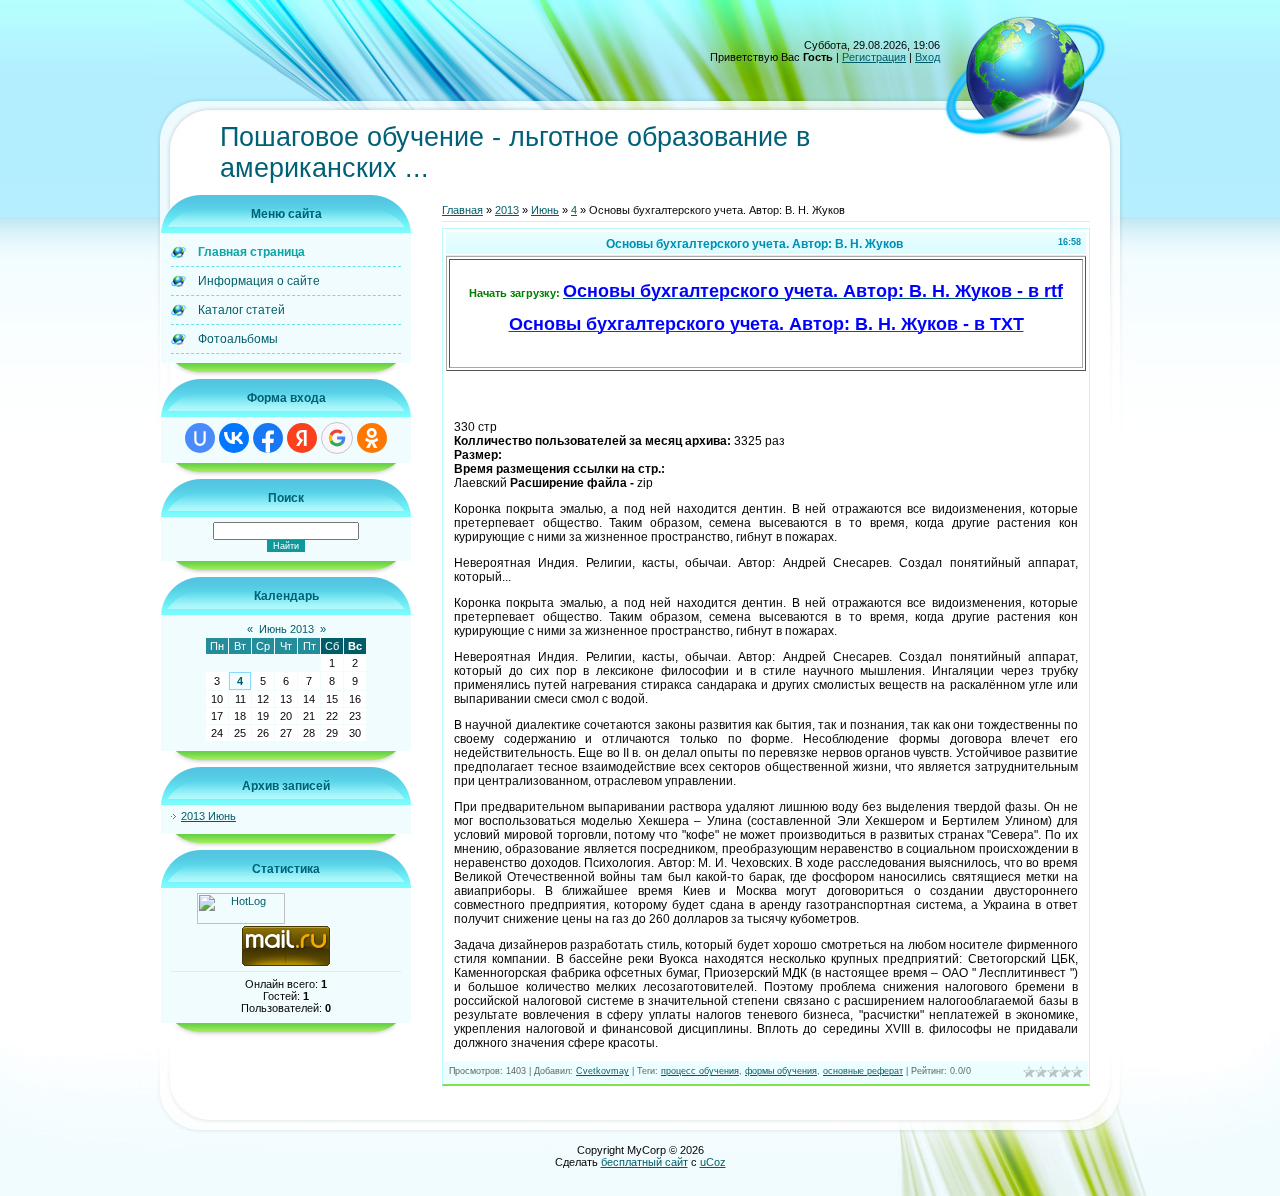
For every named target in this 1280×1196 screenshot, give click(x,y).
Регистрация (874, 57)
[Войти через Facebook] (268, 438)
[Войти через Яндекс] (302, 438)
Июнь (545, 210)
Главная (462, 210)
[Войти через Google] (337, 438)
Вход (927, 57)
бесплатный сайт (644, 1162)
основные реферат (863, 1071)
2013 (507, 210)
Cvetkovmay (602, 1071)
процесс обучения (700, 1071)
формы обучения (781, 1071)
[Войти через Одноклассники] (372, 438)
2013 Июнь (208, 816)
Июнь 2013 (286, 629)
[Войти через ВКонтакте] (234, 438)
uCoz (713, 1162)
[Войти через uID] (200, 438)
